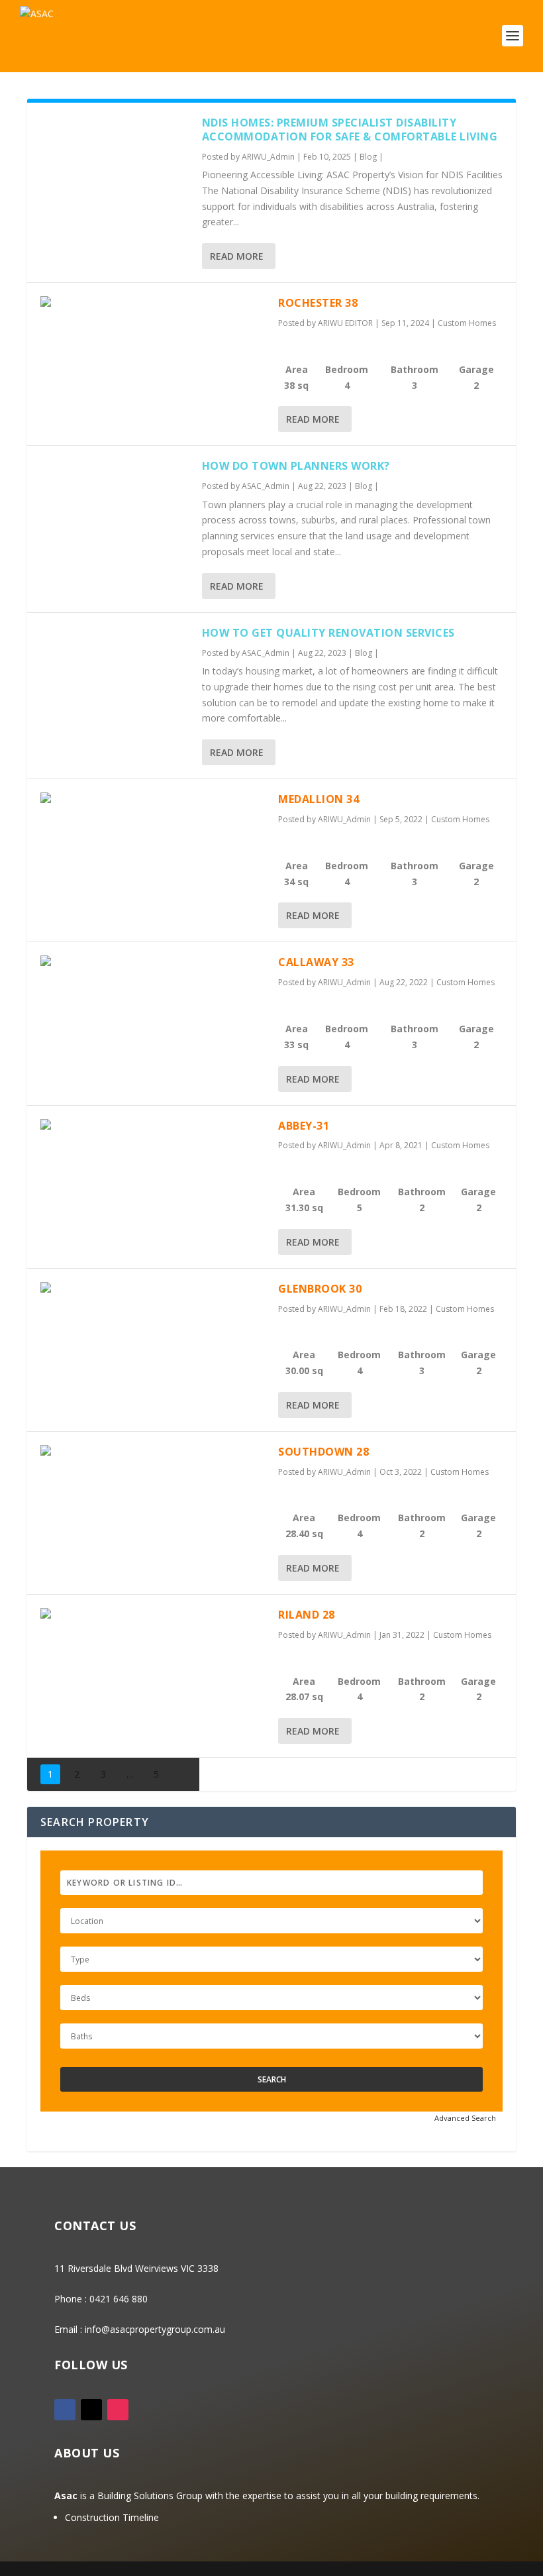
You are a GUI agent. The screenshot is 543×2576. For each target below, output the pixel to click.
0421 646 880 (119, 2299)
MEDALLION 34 (319, 799)
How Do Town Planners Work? (296, 466)
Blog (368, 157)
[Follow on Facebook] (65, 2410)
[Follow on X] (91, 2410)
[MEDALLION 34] (153, 800)
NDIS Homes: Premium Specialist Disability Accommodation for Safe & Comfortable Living (350, 130)
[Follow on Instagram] (118, 2410)
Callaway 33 (316, 962)
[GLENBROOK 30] (153, 1290)
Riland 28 (307, 1615)
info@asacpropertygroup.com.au (155, 2329)
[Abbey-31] (153, 1127)
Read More (237, 256)
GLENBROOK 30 (320, 1289)
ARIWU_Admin (268, 157)
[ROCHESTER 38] (153, 304)
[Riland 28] (153, 1616)
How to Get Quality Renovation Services (328, 633)
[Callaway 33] (153, 963)
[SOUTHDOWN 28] (153, 1453)
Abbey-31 (304, 1126)
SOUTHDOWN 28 (323, 1452)
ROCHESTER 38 (318, 303)
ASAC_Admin (266, 486)
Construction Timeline (112, 2517)
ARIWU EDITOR (345, 323)
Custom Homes (467, 323)
